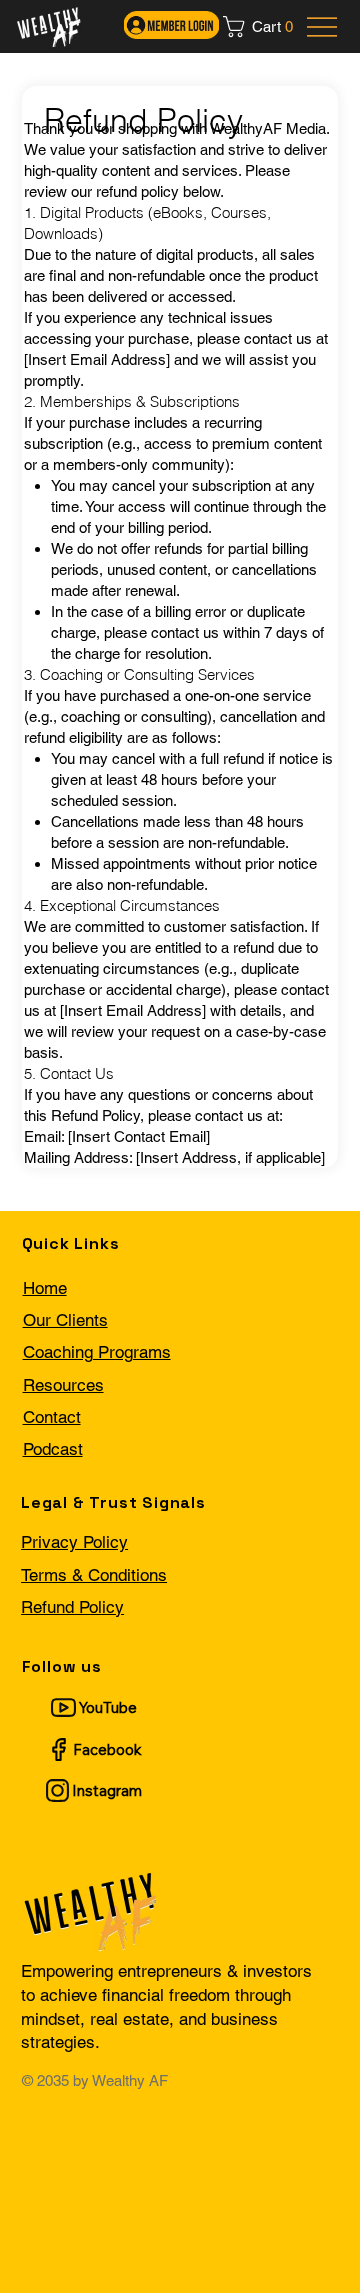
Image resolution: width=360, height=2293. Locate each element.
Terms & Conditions (94, 1575)
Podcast (53, 1449)
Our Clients (65, 1320)
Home (45, 1288)
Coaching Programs (97, 1352)
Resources (63, 1385)
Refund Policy (72, 1607)
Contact (52, 1417)
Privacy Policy (74, 1542)
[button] (263, 26)
